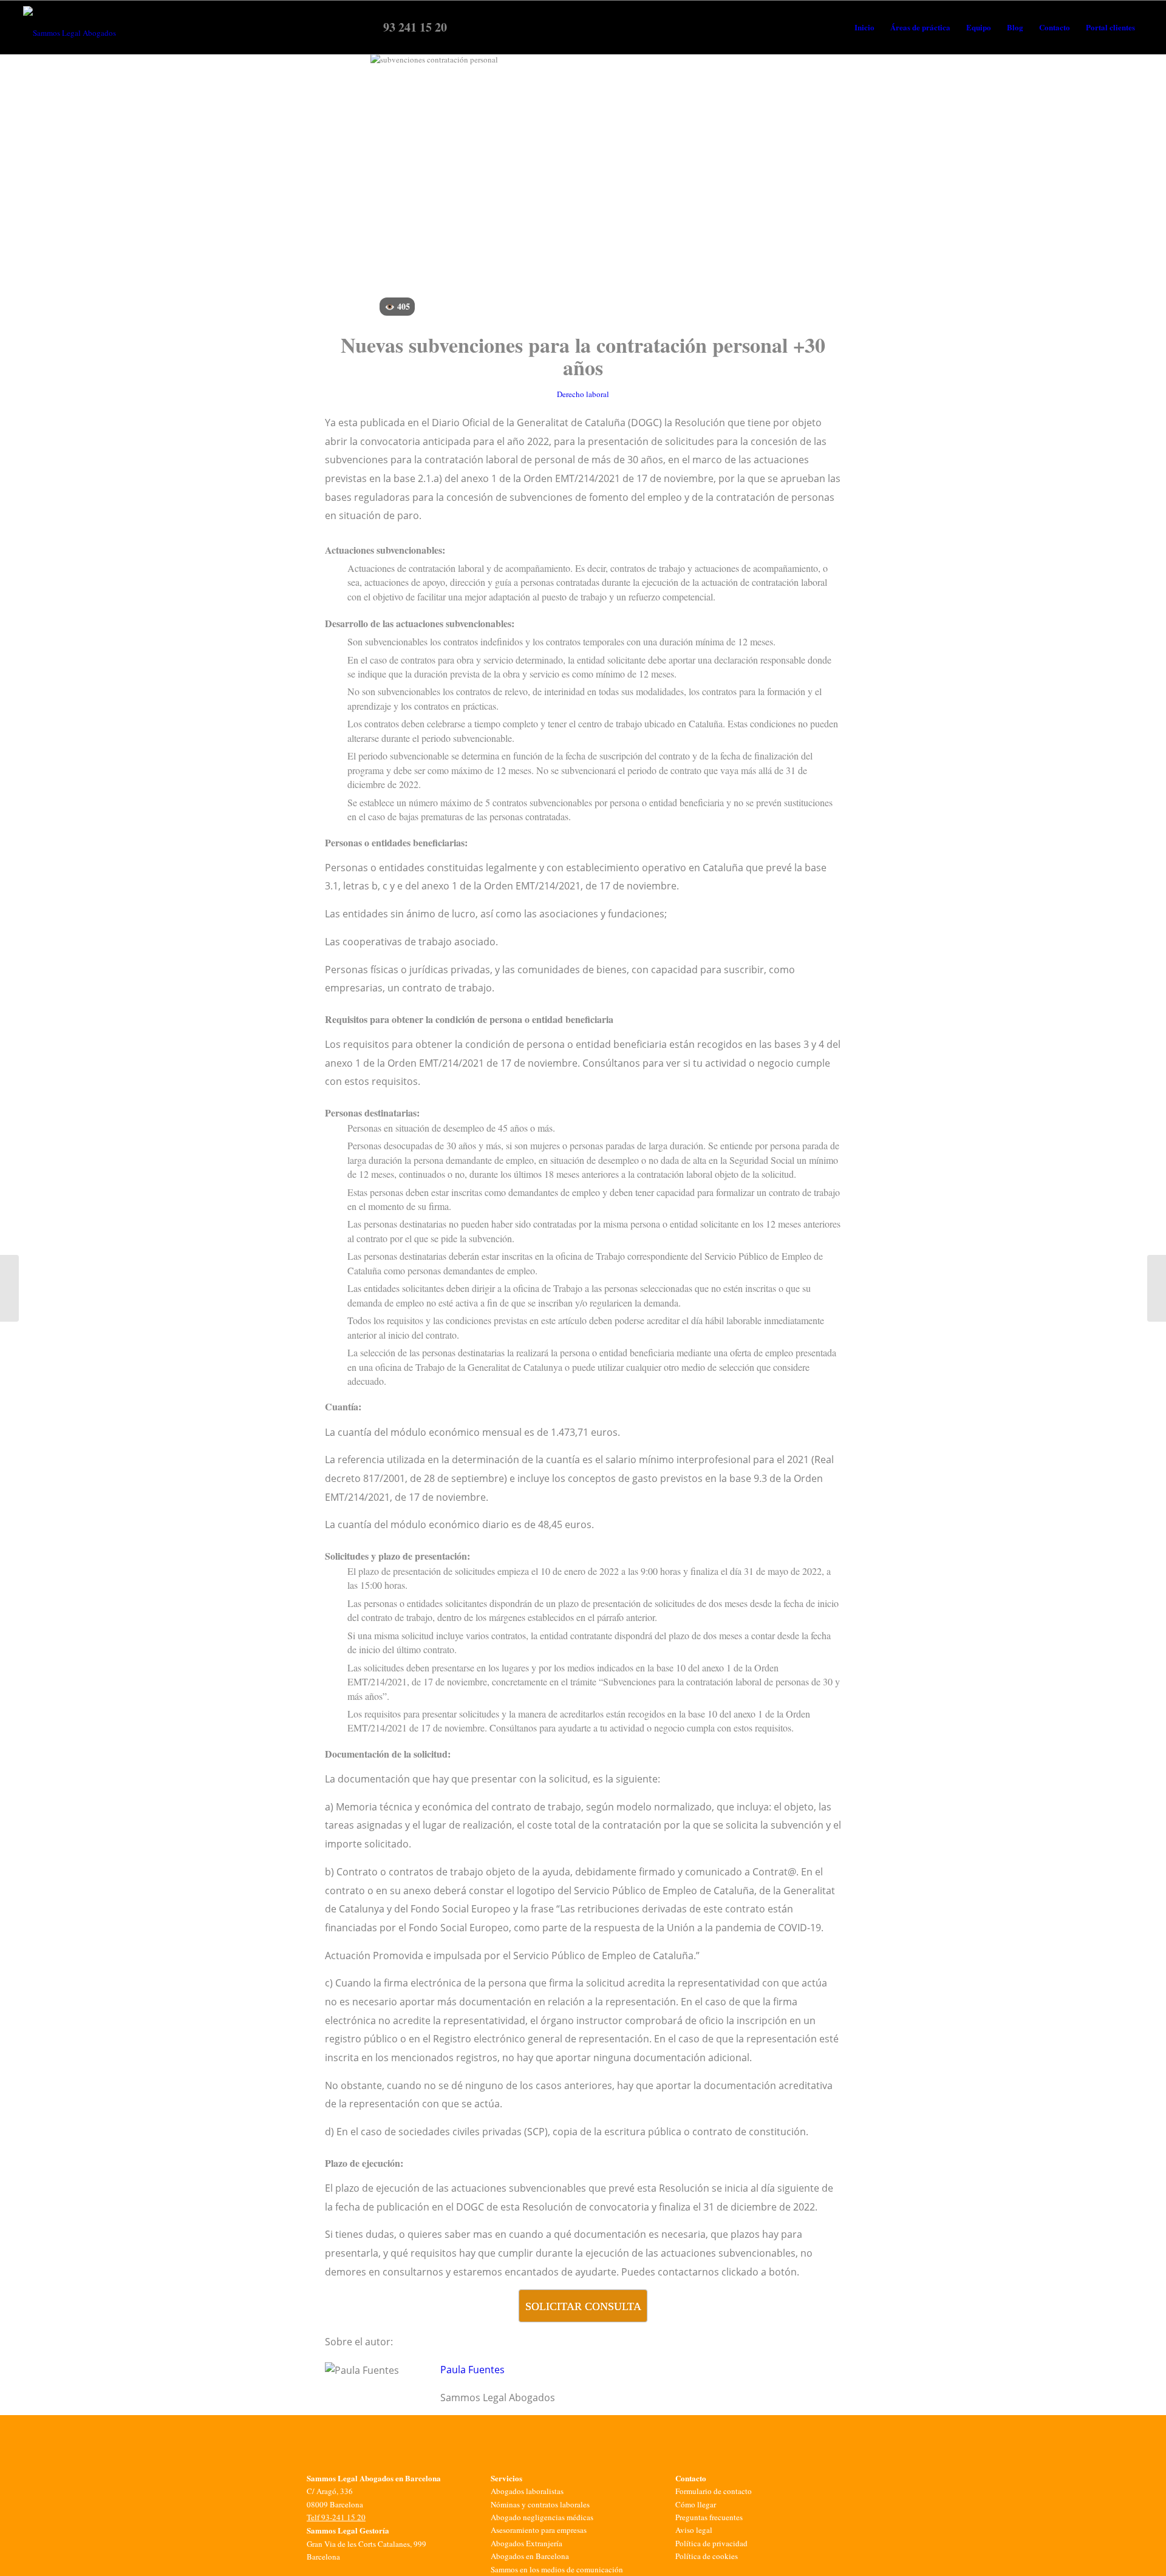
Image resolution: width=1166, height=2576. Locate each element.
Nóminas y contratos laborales (540, 2504)
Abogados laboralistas (527, 2491)
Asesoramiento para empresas (539, 2530)
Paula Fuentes (472, 2370)
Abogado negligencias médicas (542, 2517)
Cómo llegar (696, 2504)
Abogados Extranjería (527, 2543)
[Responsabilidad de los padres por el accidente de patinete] (9, 1288)
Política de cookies (707, 2556)
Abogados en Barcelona (530, 2556)
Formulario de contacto (714, 2491)
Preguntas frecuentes (709, 2517)
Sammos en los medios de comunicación (557, 2569)
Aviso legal (694, 2530)
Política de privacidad (711, 2543)
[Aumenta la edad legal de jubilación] (1157, 1288)
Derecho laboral (583, 394)
